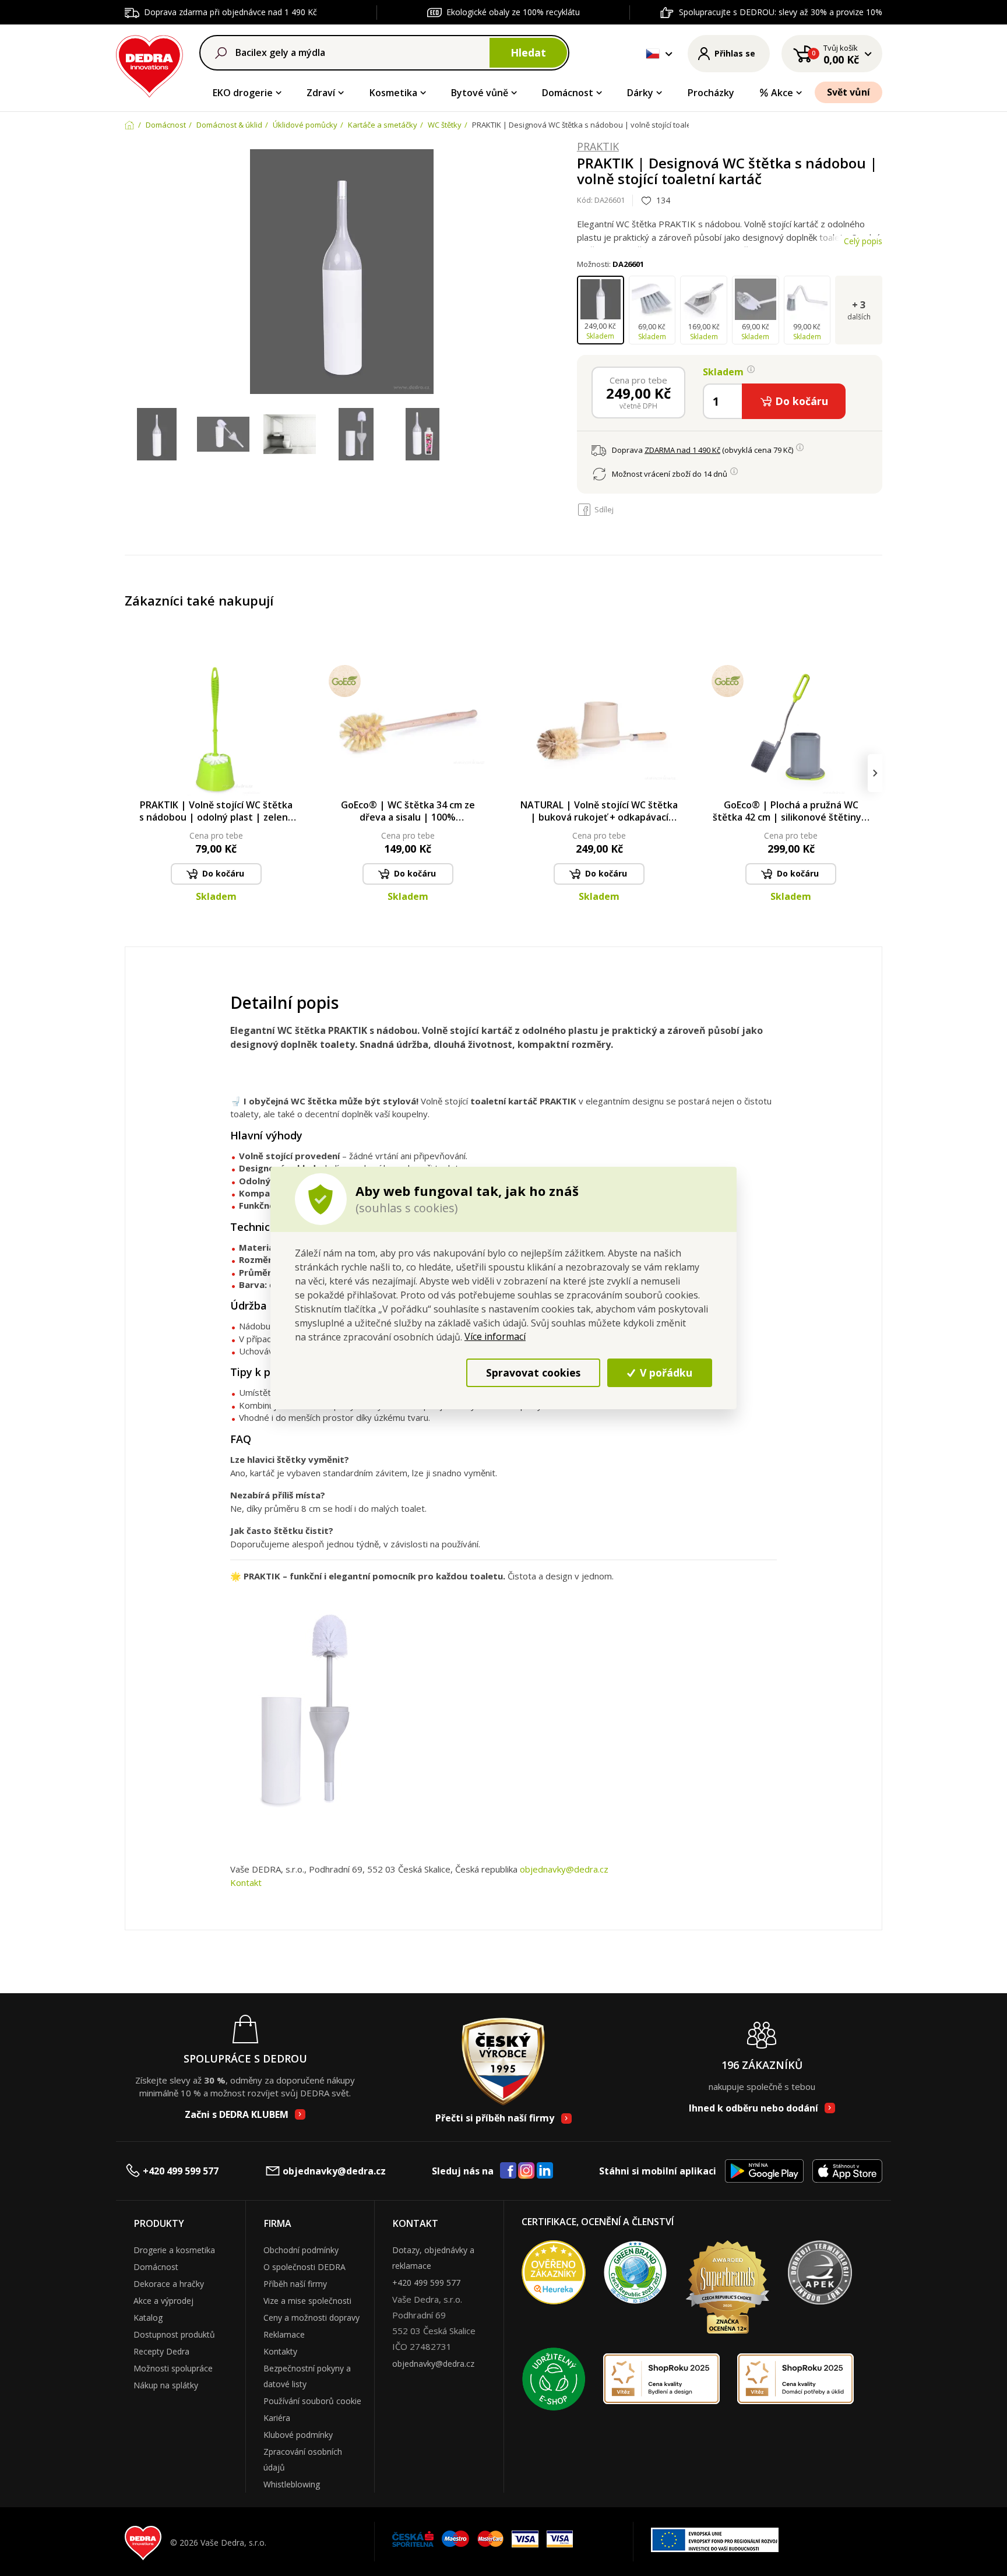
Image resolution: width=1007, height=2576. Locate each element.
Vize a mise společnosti (307, 2301)
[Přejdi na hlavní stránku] (149, 64)
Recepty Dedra (161, 2351)
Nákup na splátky (166, 2385)
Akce (782, 93)
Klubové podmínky (298, 2435)
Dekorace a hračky (169, 2284)
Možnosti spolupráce (173, 2368)
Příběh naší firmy (295, 2284)
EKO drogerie (243, 93)
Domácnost (568, 93)
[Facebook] (508, 2171)
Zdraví (321, 93)
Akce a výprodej (163, 2301)
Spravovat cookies (533, 1373)
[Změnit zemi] (653, 54)
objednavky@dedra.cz (564, 1869)
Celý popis (863, 241)
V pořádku (665, 1373)
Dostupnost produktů (174, 2334)
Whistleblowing (292, 2484)
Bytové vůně (480, 93)
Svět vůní (848, 92)
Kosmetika (393, 93)
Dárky (640, 93)
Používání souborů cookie (312, 2401)
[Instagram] (527, 2171)
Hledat (528, 52)
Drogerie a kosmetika (174, 2250)
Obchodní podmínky (301, 2250)
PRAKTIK (598, 147)
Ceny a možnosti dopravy (311, 2318)
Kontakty (280, 2351)
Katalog (148, 2318)
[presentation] (132, 773)
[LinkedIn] (545, 2171)
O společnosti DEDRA (304, 2267)
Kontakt (246, 1882)
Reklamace (284, 2334)
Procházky (711, 93)
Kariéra (277, 2418)
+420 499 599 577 (181, 2171)
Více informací (495, 1336)
